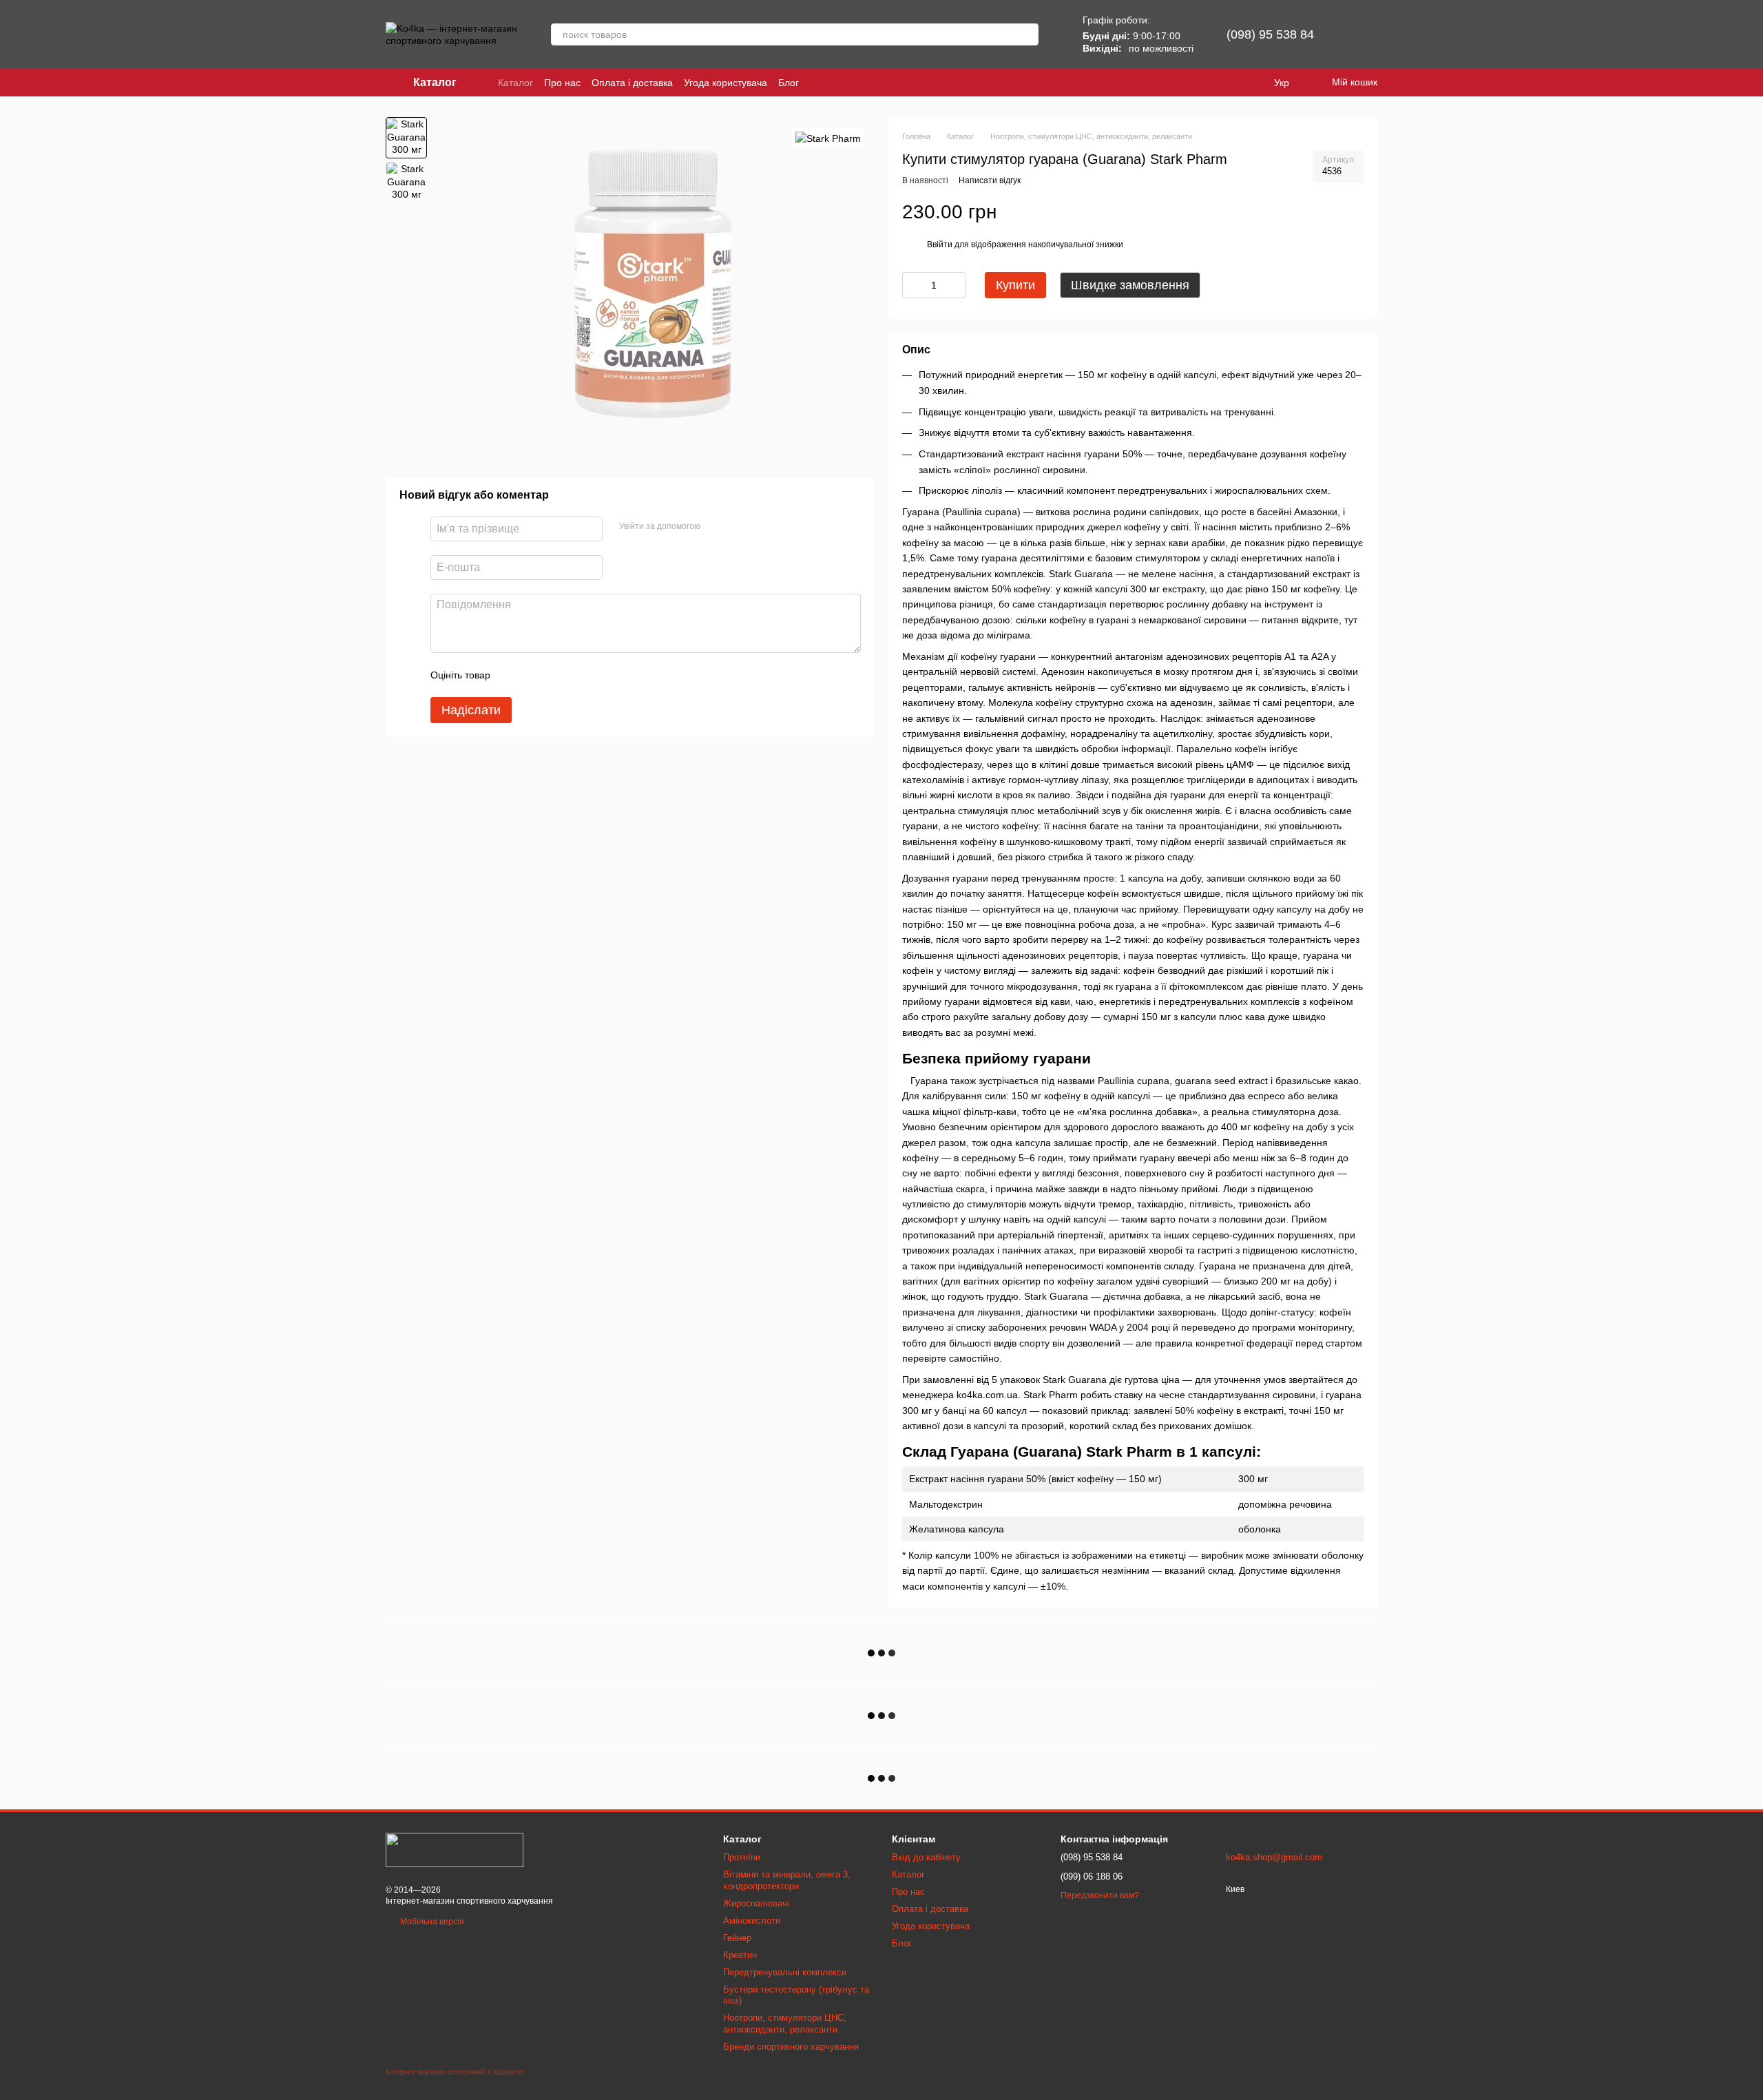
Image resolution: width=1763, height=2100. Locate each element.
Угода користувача (726, 83)
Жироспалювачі (756, 1903)
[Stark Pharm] (828, 137)
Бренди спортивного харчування (791, 2047)
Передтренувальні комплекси (785, 1972)
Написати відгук (990, 180)
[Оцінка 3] (557, 675)
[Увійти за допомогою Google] (738, 527)
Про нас (562, 83)
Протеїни (742, 1857)
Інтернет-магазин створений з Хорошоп (455, 2072)
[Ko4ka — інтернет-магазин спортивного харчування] (455, 1849)
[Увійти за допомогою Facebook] (716, 527)
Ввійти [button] (940, 245)
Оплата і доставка (632, 83)
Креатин (740, 1955)
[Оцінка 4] (579, 675)
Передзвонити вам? (1100, 1895)
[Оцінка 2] (535, 675)
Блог (789, 83)
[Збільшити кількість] (955, 285)
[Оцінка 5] (601, 675)
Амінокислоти (752, 1921)
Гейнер (737, 1938)
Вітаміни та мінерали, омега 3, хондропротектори (787, 1880)
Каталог (515, 83)
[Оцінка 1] (513, 675)
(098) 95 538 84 (1270, 34)
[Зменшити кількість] (912, 285)
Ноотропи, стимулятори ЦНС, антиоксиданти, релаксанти (785, 2024)
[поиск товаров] (1027, 34)
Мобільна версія (431, 1922)
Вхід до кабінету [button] (926, 1857)
